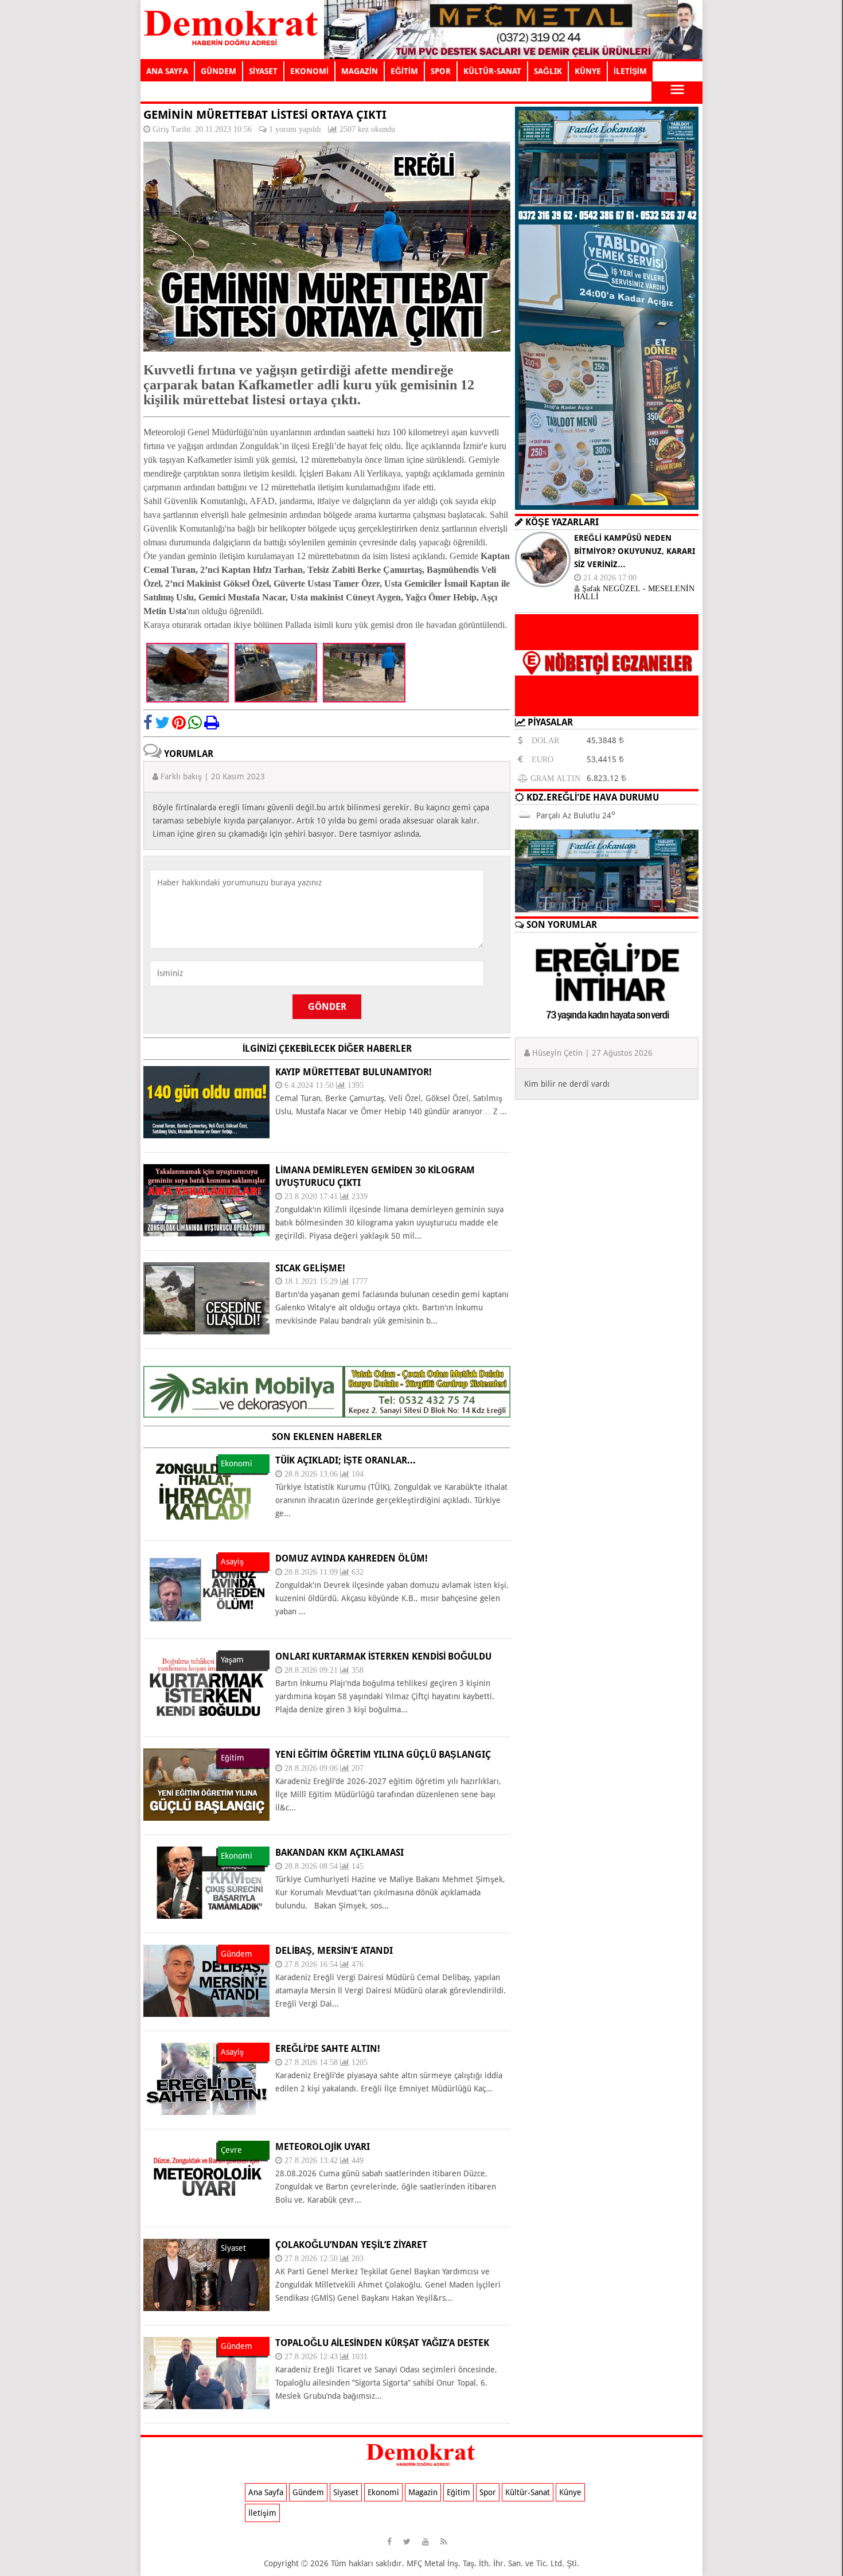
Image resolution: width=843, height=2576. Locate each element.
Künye (570, 2492)
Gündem (308, 2492)
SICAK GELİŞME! (310, 1268)
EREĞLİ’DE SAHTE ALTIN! (328, 2049)
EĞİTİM (404, 71)
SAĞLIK (548, 71)
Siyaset (346, 2492)
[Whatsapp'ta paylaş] (195, 723)
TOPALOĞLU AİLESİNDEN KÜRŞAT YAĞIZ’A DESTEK (382, 2343)
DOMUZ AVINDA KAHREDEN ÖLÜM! (352, 1558)
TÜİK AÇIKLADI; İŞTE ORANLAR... (346, 1460)
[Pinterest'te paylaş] (179, 723)
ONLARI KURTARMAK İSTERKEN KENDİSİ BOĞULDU (383, 1656)
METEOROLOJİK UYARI (323, 2147)
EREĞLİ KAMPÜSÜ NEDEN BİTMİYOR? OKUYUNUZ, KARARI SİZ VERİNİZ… (635, 551)
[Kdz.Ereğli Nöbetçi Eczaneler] (607, 707)
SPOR (441, 71)
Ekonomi (383, 2492)
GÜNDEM (218, 71)
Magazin (423, 2492)
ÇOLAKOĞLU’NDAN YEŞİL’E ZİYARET (351, 2245)
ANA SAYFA (167, 71)
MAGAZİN (360, 71)
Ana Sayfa (266, 2492)
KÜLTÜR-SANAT (492, 71)
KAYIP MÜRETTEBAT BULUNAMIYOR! (354, 1072)
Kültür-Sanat (528, 2492)
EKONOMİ (309, 71)
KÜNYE (588, 71)
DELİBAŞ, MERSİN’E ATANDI (334, 1951)
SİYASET (263, 71)
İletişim (262, 2513)
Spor (488, 2492)
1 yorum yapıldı (295, 129)
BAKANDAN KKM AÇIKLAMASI (339, 1853)
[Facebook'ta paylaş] (148, 723)
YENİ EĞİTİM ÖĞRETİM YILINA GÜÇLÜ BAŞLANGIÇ (383, 1755)
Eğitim (458, 2492)
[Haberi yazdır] (212, 723)
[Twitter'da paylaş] (162, 723)
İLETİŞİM (630, 71)
